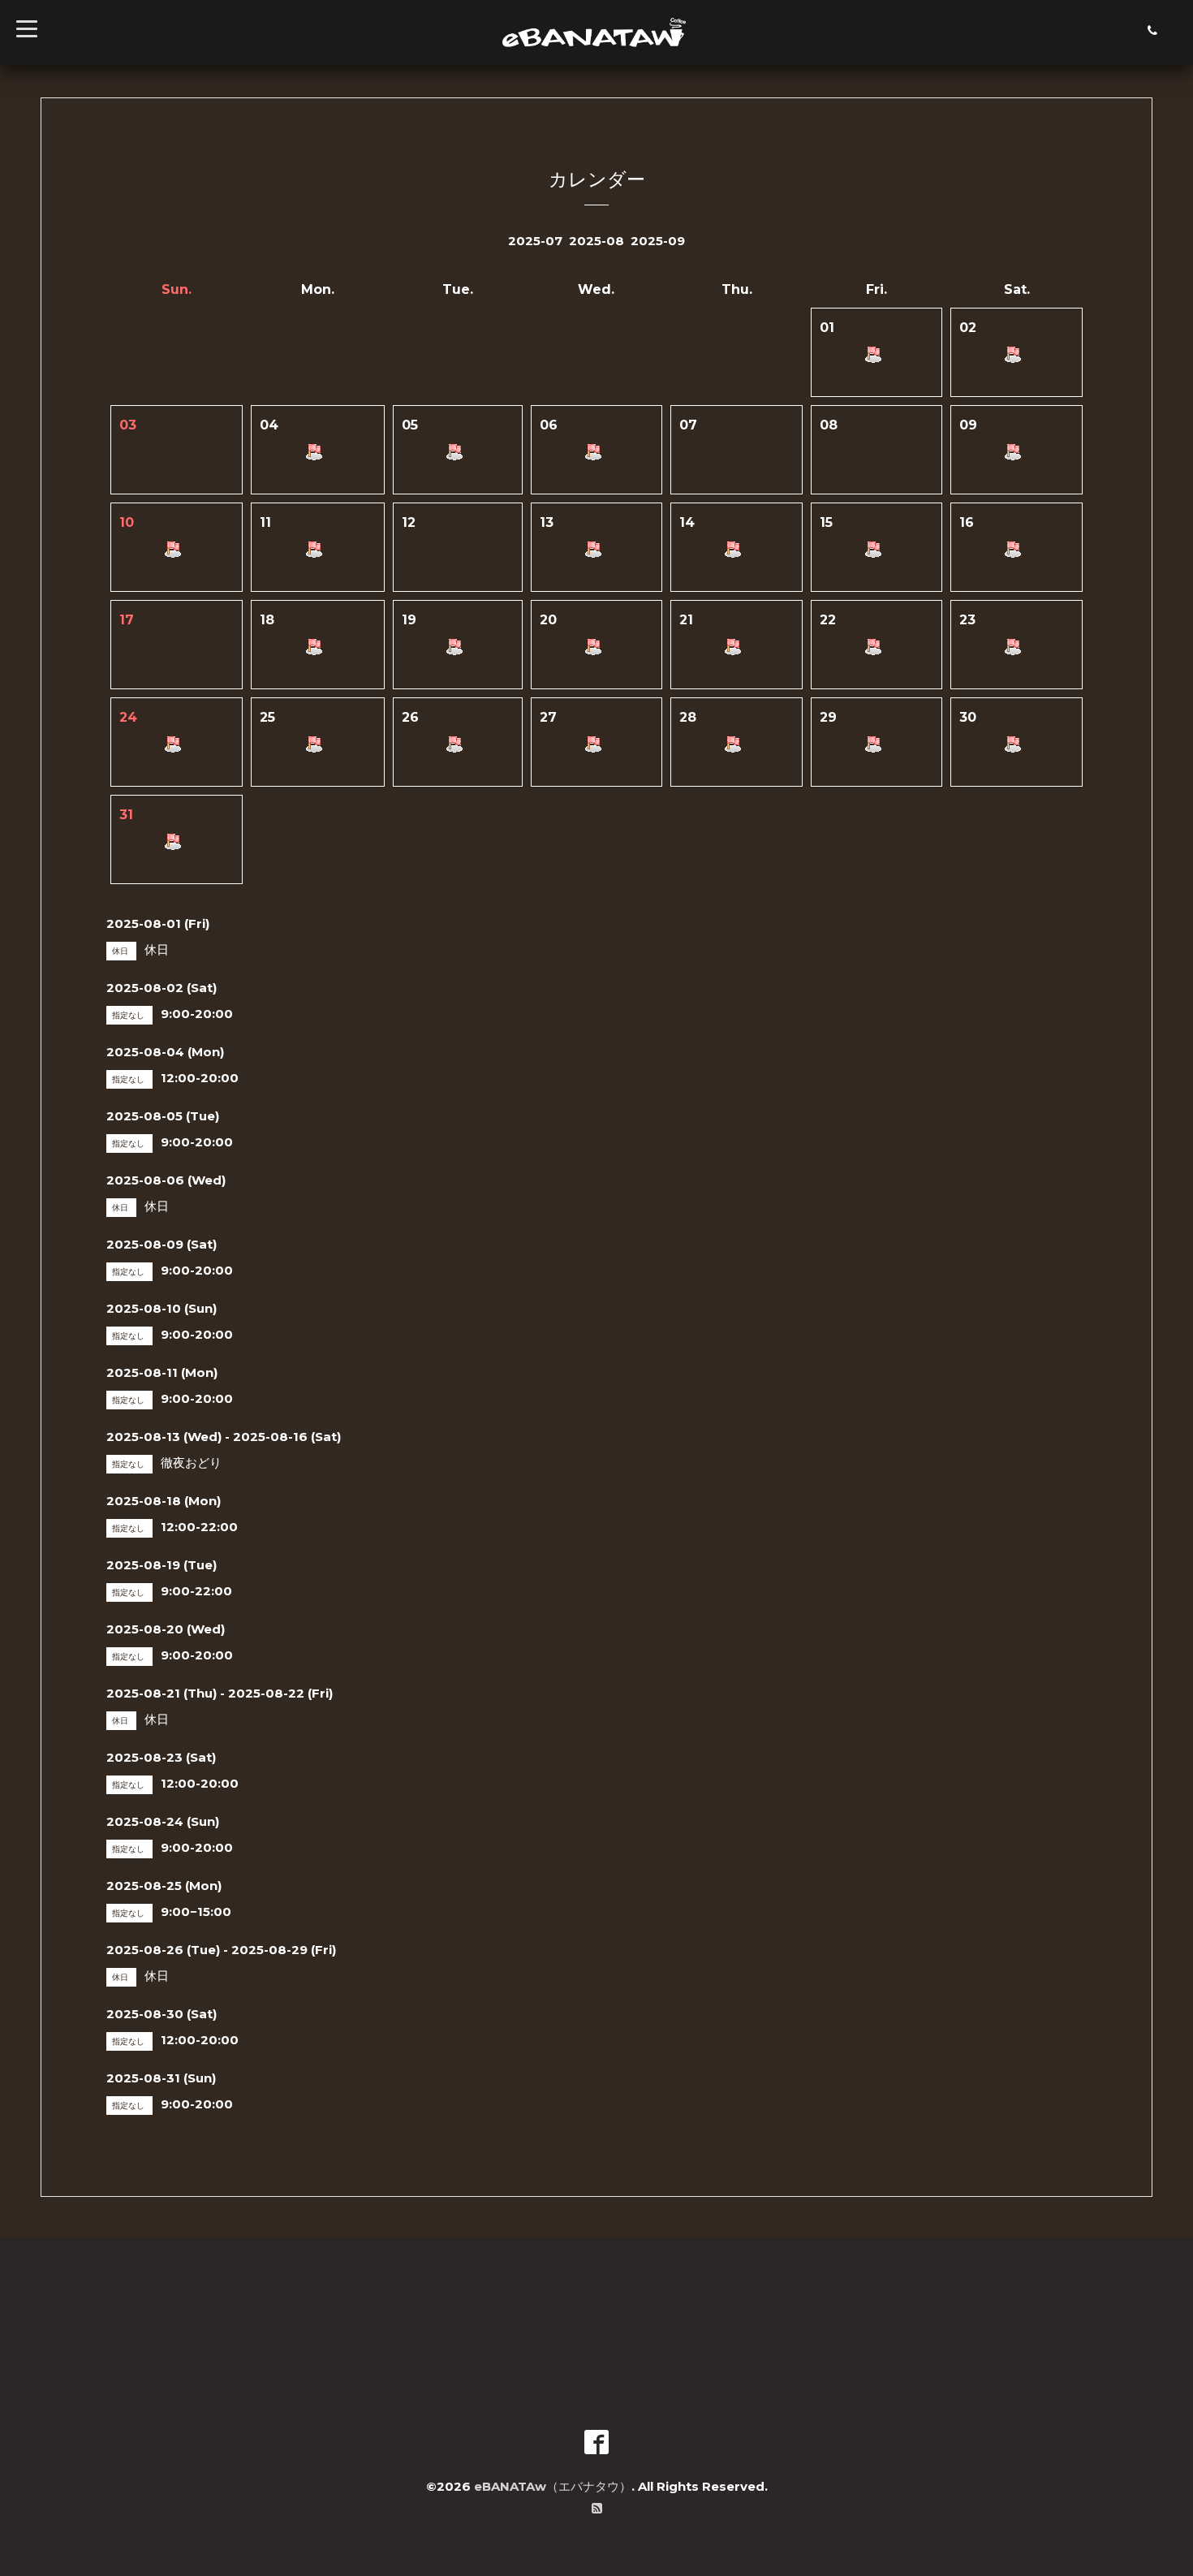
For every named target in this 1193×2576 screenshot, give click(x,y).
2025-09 (658, 241)
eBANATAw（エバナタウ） (553, 2486)
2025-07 (535, 241)
